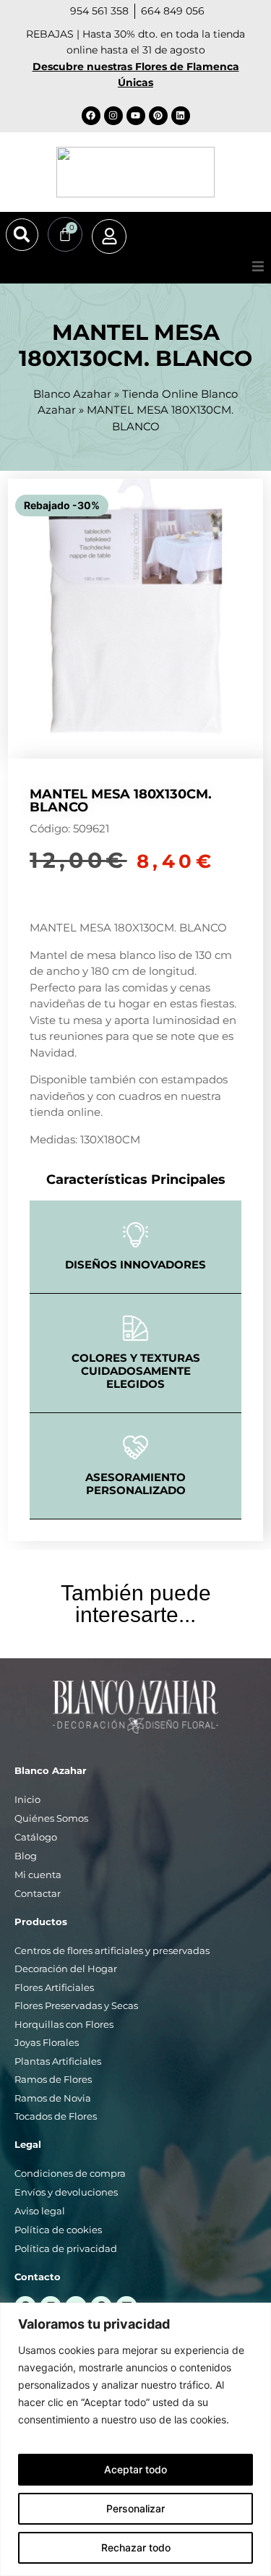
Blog (26, 1856)
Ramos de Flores (53, 2079)
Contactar (38, 1893)
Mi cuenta (38, 1875)
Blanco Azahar (72, 394)
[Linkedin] (181, 116)
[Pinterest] (158, 116)
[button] (22, 235)
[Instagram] (113, 116)
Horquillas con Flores (64, 2024)
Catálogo (36, 1837)
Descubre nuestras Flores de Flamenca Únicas (136, 74)
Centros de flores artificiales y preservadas (112, 1950)
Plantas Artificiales (58, 2061)
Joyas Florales (47, 2042)
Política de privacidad (66, 2248)
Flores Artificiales (54, 1987)
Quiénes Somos (51, 1818)
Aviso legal (40, 2211)
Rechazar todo (136, 2547)
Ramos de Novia (53, 2098)
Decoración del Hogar (66, 1969)
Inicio (27, 1799)
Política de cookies (58, 2230)
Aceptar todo (135, 2469)
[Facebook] (91, 116)
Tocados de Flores (56, 2116)
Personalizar (135, 2508)
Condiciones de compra (70, 2173)
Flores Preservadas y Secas (76, 2005)
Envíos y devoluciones (66, 2192)
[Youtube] (136, 116)
